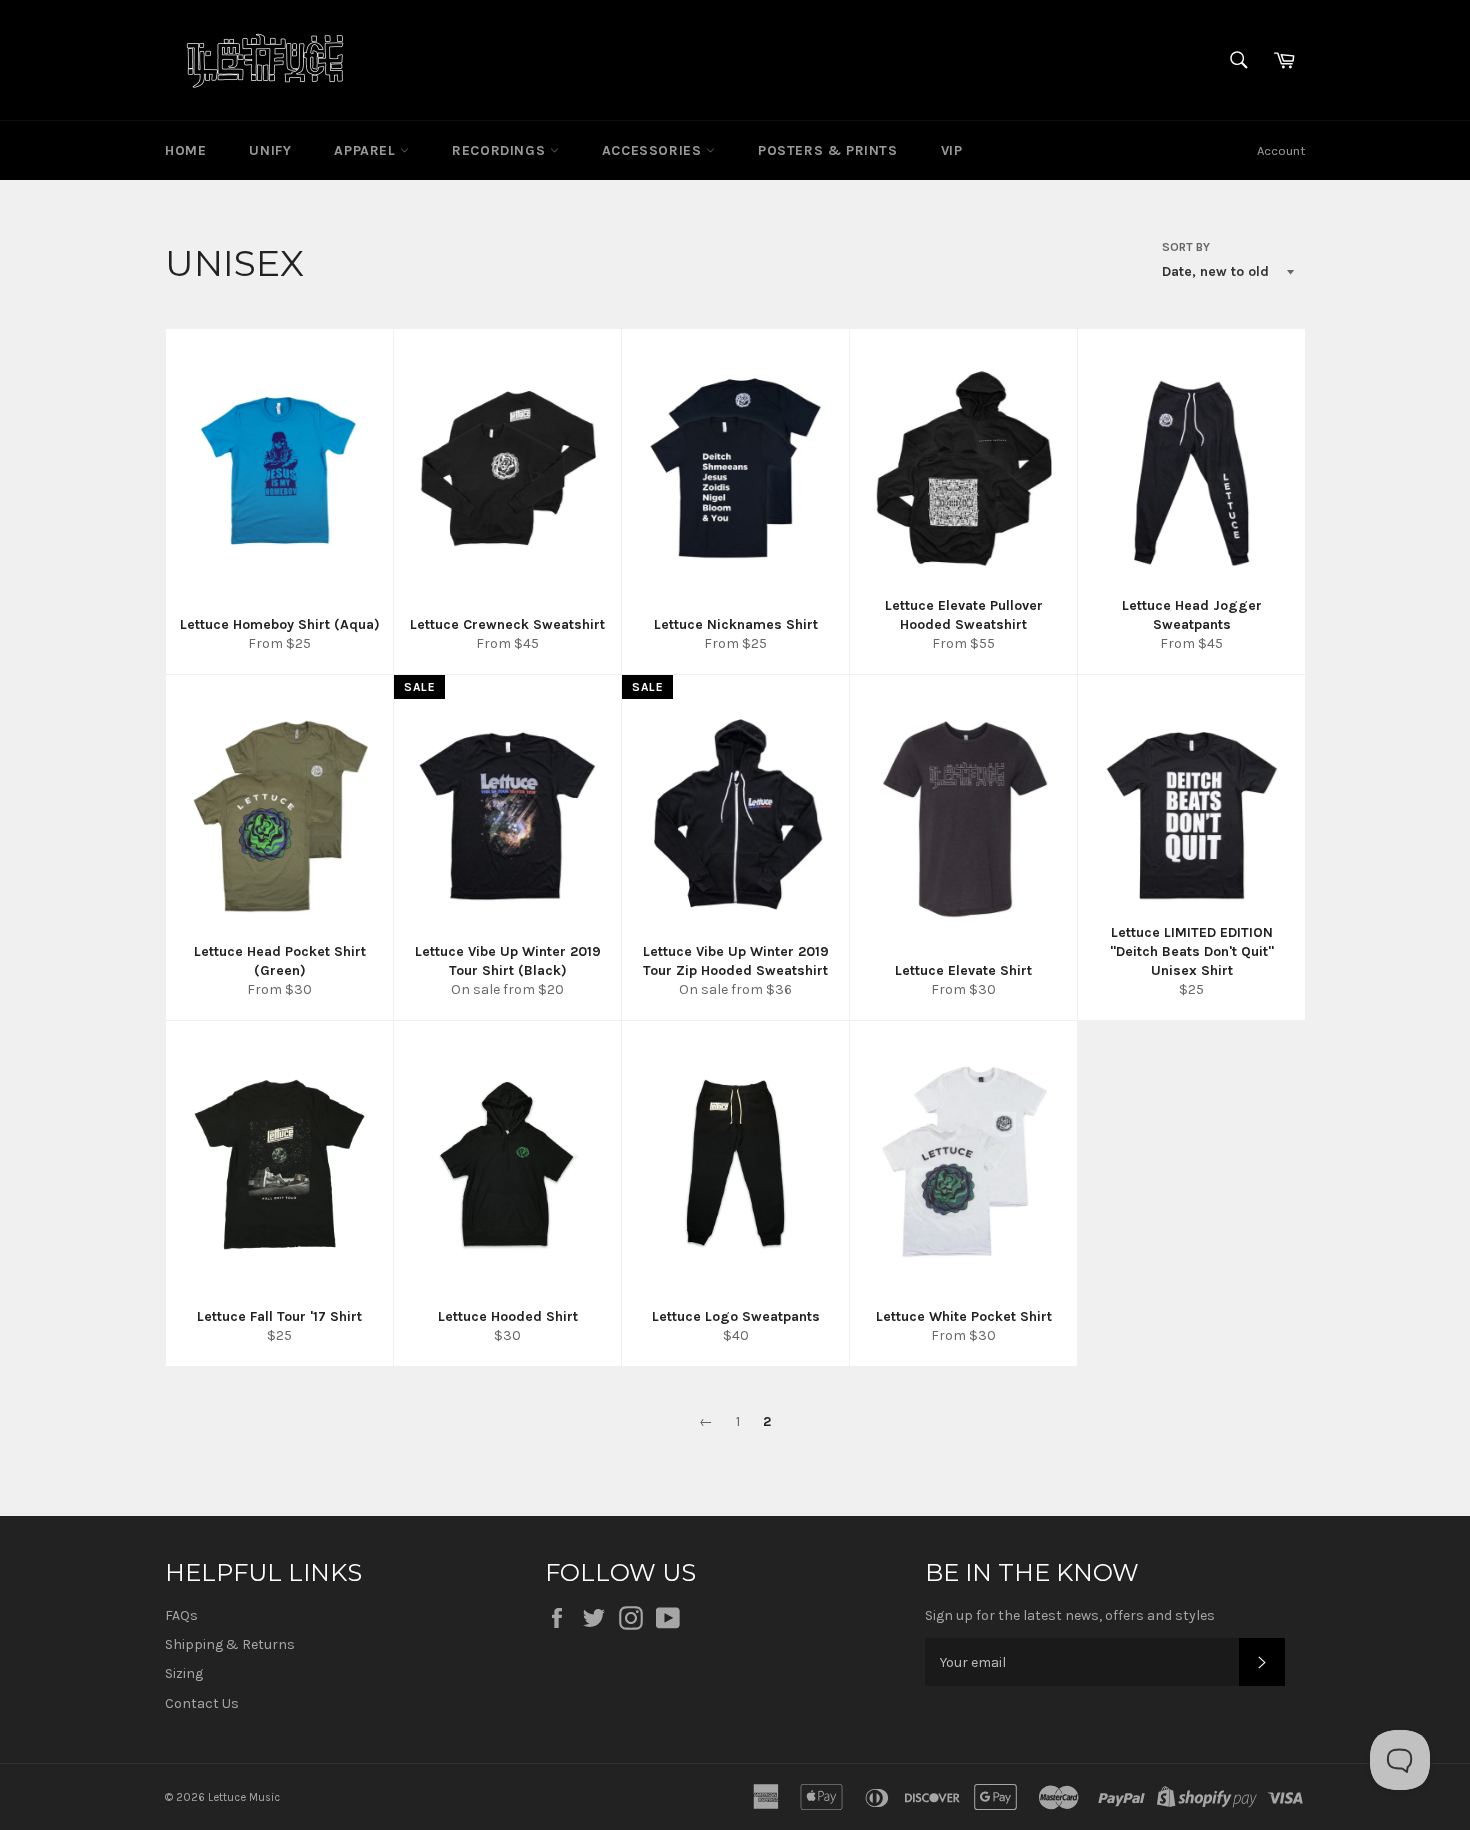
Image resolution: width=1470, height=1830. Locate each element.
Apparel (367, 150)
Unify (270, 150)
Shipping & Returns (230, 1644)
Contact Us (202, 1703)
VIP (952, 150)
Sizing (184, 1673)
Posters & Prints (828, 150)
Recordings (501, 150)
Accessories (654, 150)
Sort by (1186, 247)
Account (1281, 150)
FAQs (181, 1615)
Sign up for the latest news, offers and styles (1070, 1615)
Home (185, 150)
